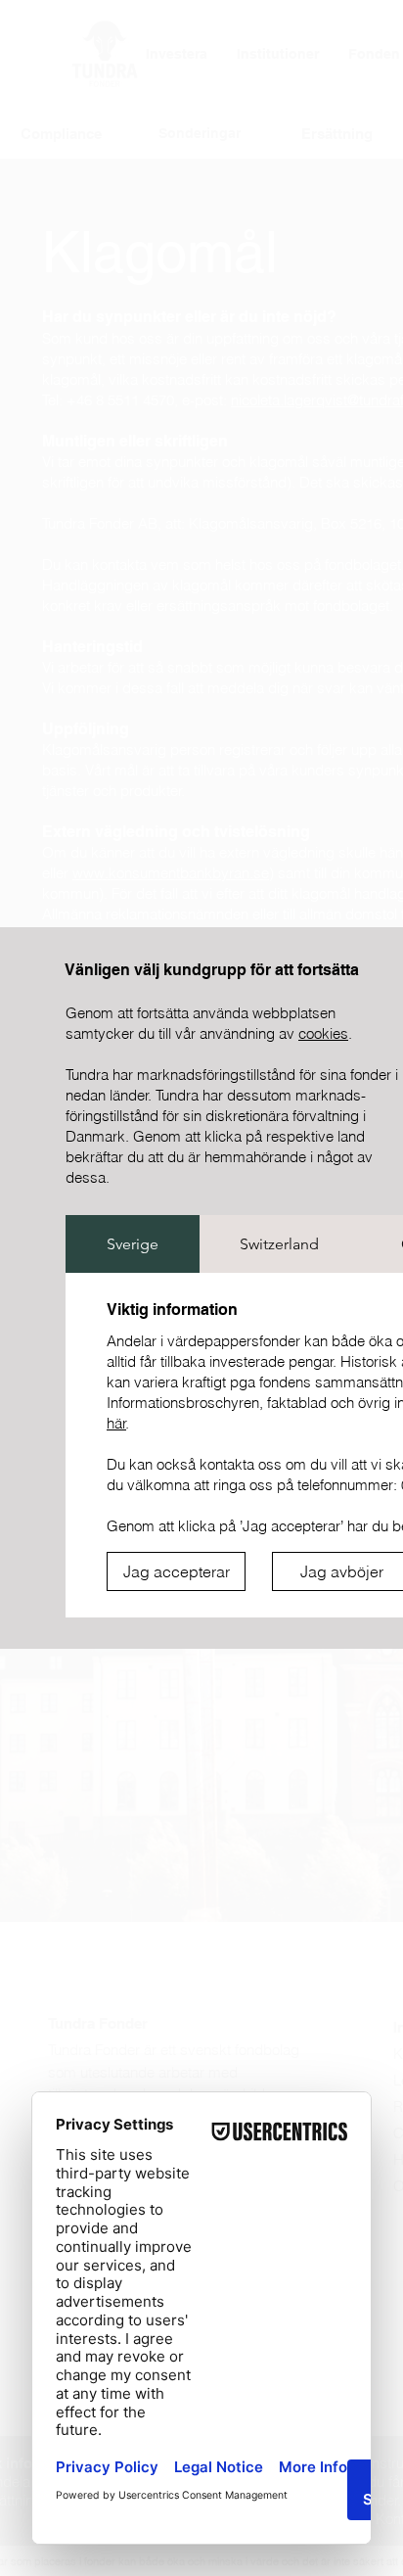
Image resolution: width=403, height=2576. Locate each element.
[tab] (133, 1244)
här (116, 1423)
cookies (323, 1033)
